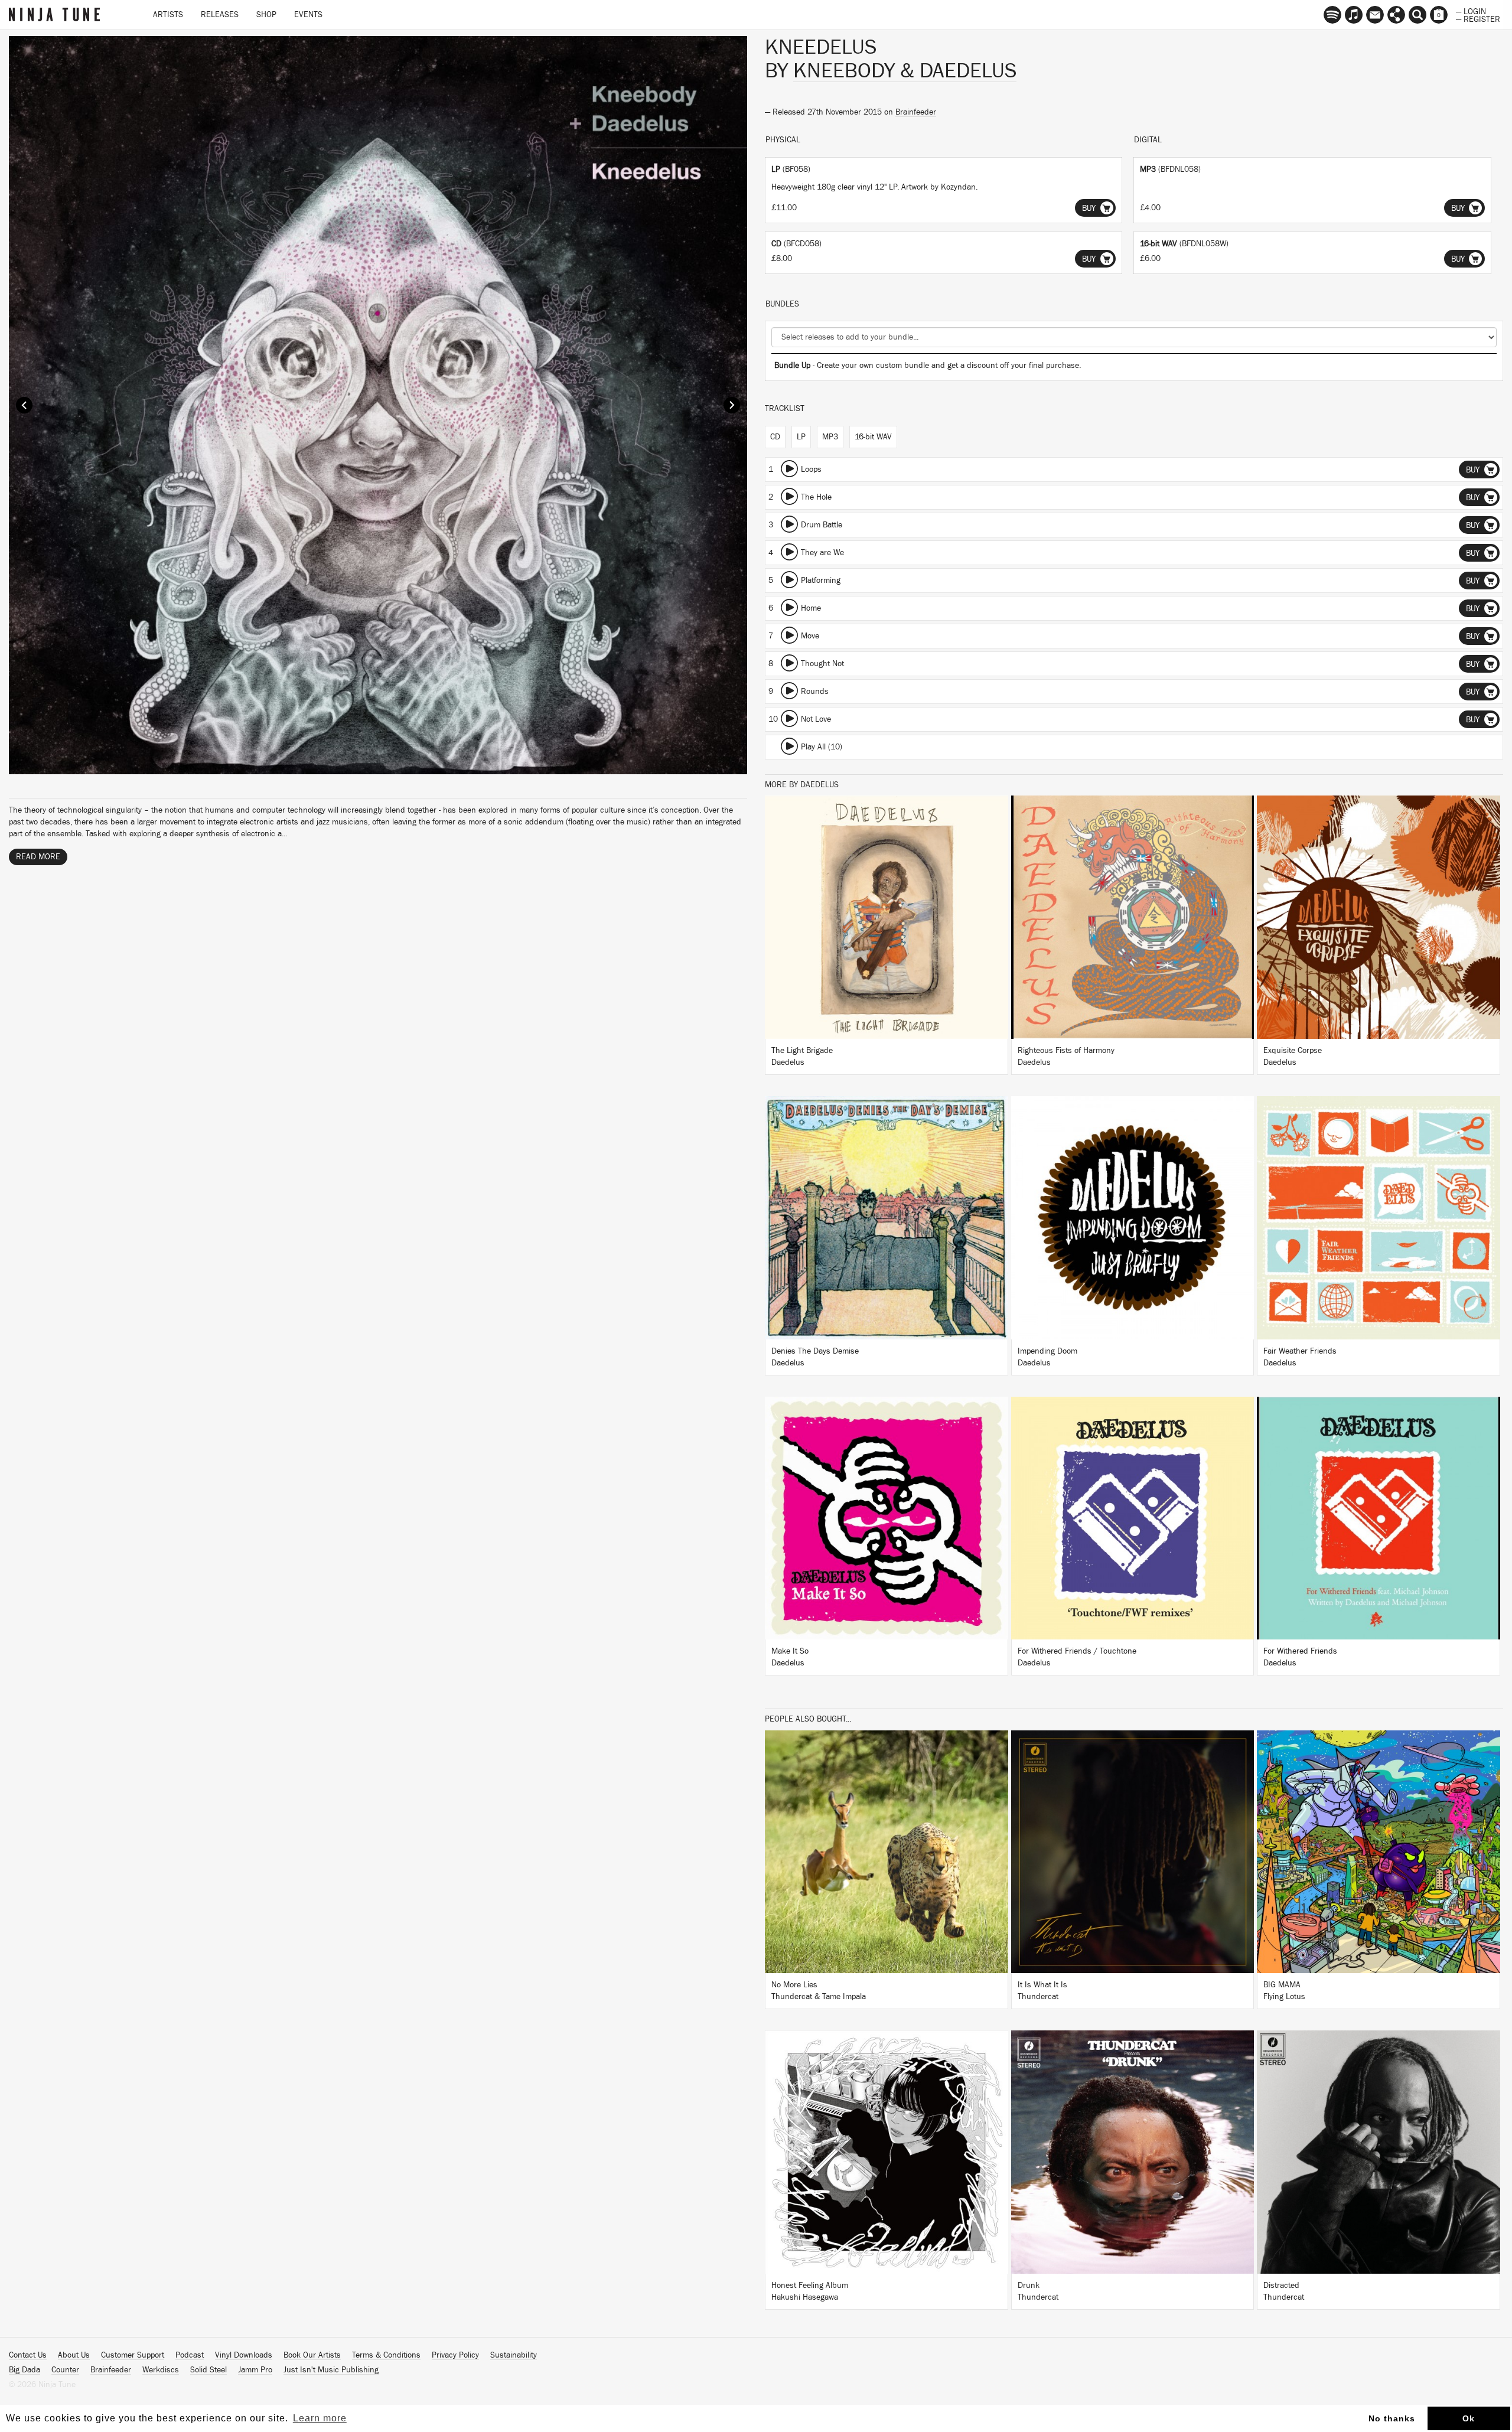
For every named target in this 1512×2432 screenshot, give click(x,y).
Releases (220, 15)
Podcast (190, 2355)
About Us (74, 2355)
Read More (38, 857)
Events (308, 15)
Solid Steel (208, 2370)
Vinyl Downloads (244, 2355)
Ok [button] (1469, 2418)
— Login (1471, 11)
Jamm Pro (255, 2370)
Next (732, 405)
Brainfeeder (916, 112)
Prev (24, 405)
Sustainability (514, 2355)
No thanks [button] (1392, 2418)
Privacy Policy (455, 2355)
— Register (1478, 18)
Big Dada (25, 2370)
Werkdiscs (161, 2370)
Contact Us (28, 2355)
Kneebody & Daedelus (905, 71)
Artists (168, 15)
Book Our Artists (312, 2355)
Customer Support (133, 2355)
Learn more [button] (320, 2418)
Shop (266, 15)
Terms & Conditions (386, 2355)
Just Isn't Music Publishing (331, 2370)
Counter (65, 2370)
